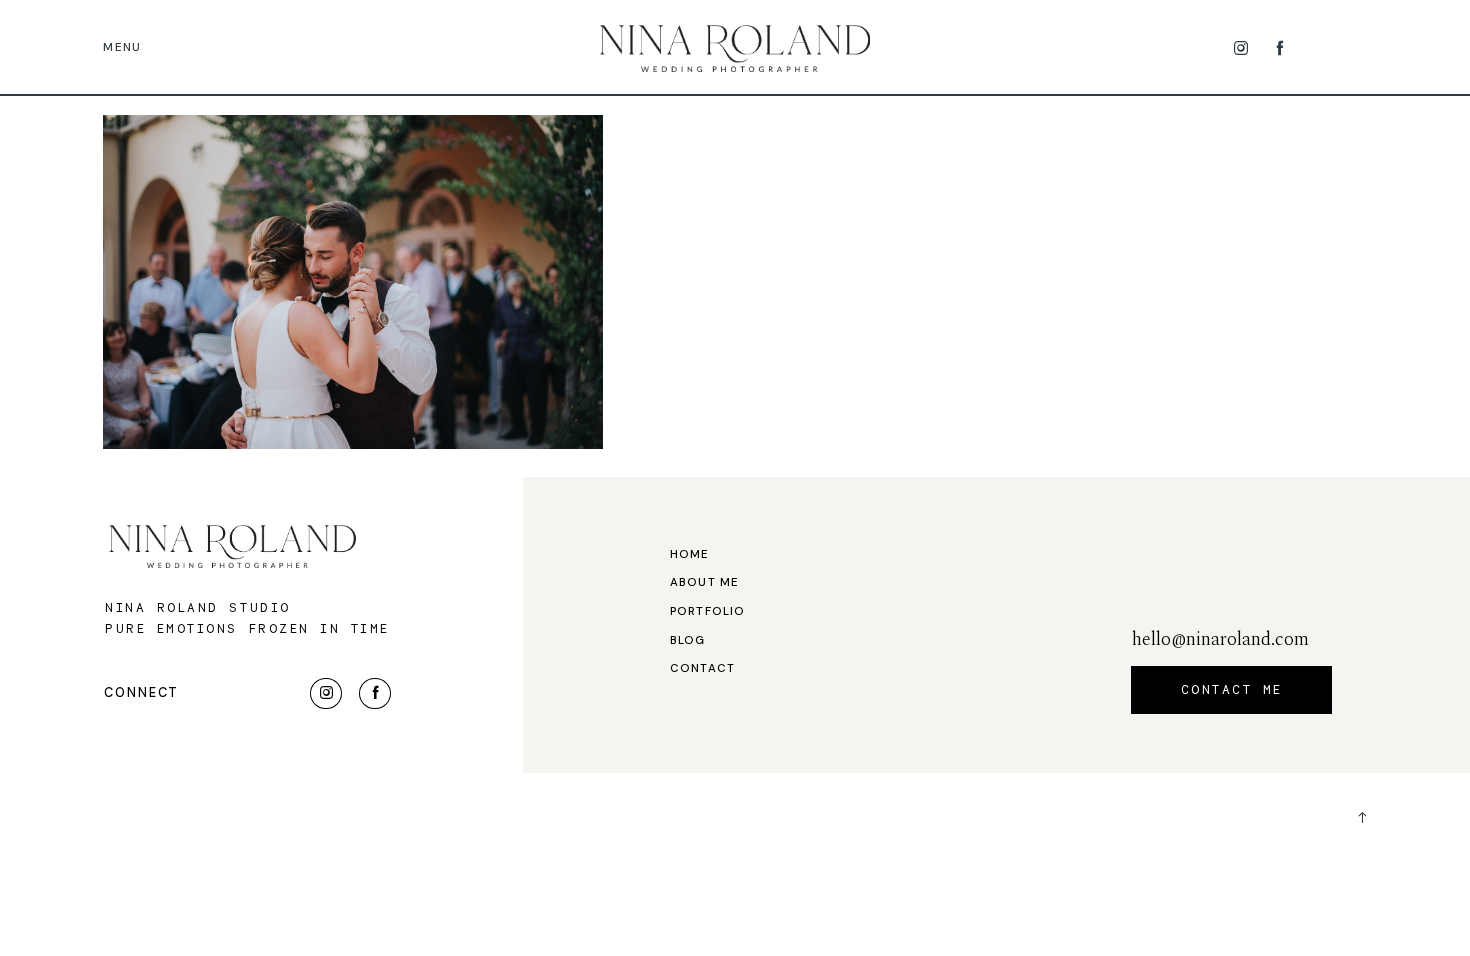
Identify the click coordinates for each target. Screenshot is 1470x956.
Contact (702, 669)
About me (704, 583)
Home (690, 555)
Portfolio (707, 612)
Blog (688, 641)
